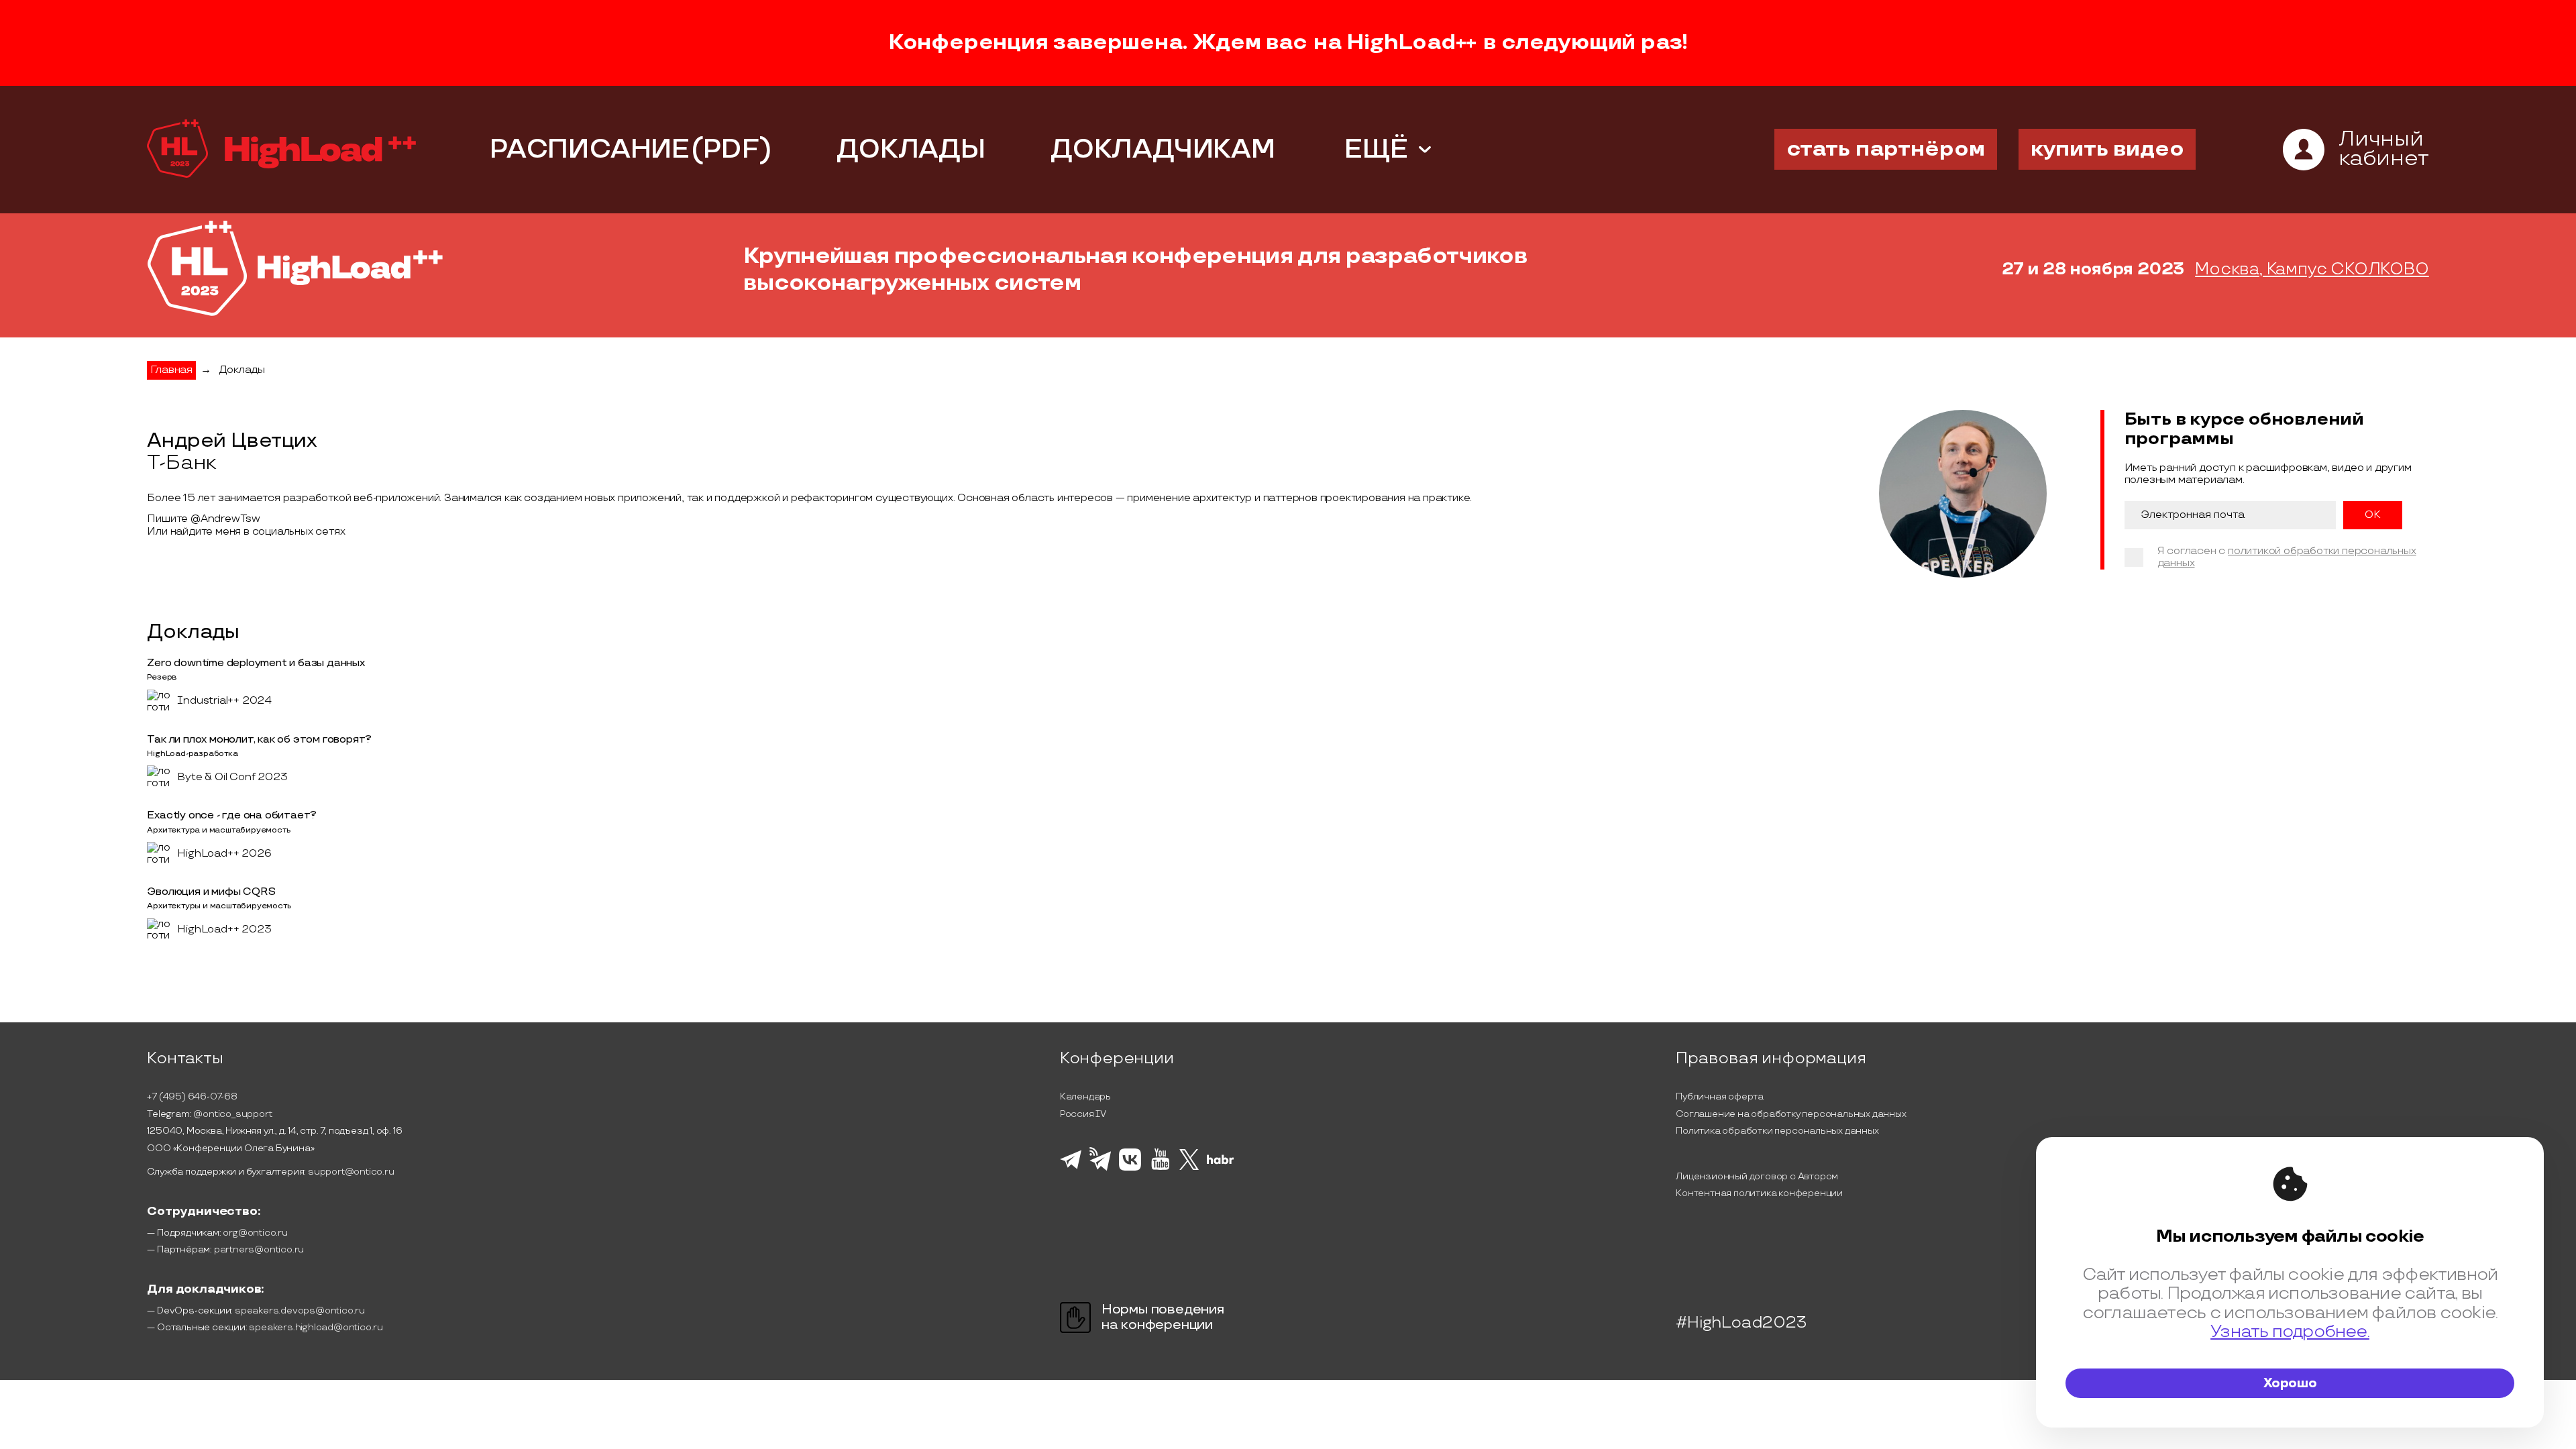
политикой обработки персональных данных (2287, 557)
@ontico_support (232, 1114)
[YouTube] (1160, 1168)
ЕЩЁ (1376, 150)
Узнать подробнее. (2290, 1332)
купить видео (2107, 149)
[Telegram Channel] (1101, 1169)
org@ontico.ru (255, 1233)
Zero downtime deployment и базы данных (256, 663)
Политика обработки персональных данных (1777, 1131)
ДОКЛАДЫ (911, 150)
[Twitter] (1189, 1168)
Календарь (1085, 1096)
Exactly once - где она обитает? (232, 815)
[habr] (1221, 1163)
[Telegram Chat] (1071, 1167)
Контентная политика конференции (1759, 1193)
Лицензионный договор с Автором (1757, 1176)
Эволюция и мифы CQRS (211, 892)
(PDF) (731, 150)
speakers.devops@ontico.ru (300, 1310)
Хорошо (2290, 1383)
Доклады (242, 370)
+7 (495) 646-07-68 (192, 1096)
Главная (171, 370)
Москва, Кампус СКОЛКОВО (2312, 269)
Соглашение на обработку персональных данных (1791, 1114)
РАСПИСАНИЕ (590, 150)
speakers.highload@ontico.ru (316, 1327)
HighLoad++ (1411, 43)
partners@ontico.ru (259, 1249)
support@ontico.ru (351, 1172)
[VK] (1130, 1169)
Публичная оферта (1720, 1096)
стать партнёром (1886, 149)
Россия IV (1083, 1114)
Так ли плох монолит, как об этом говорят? (259, 740)
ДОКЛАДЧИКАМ (1163, 150)
